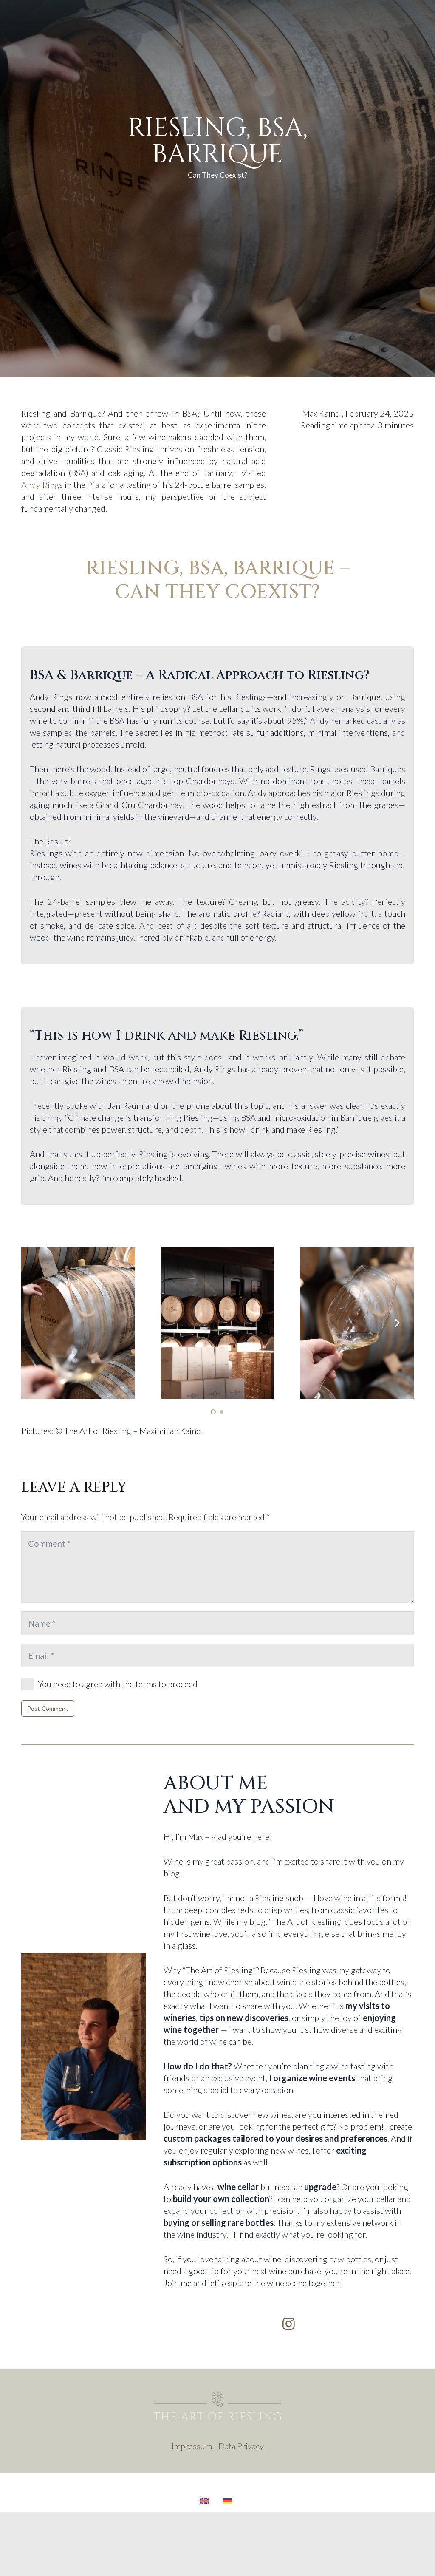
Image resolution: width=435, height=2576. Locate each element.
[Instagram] (289, 2324)
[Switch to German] (229, 2501)
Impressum (192, 2446)
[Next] (397, 1323)
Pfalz (96, 485)
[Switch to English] (206, 2501)
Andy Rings (42, 485)
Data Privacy (241, 2446)
